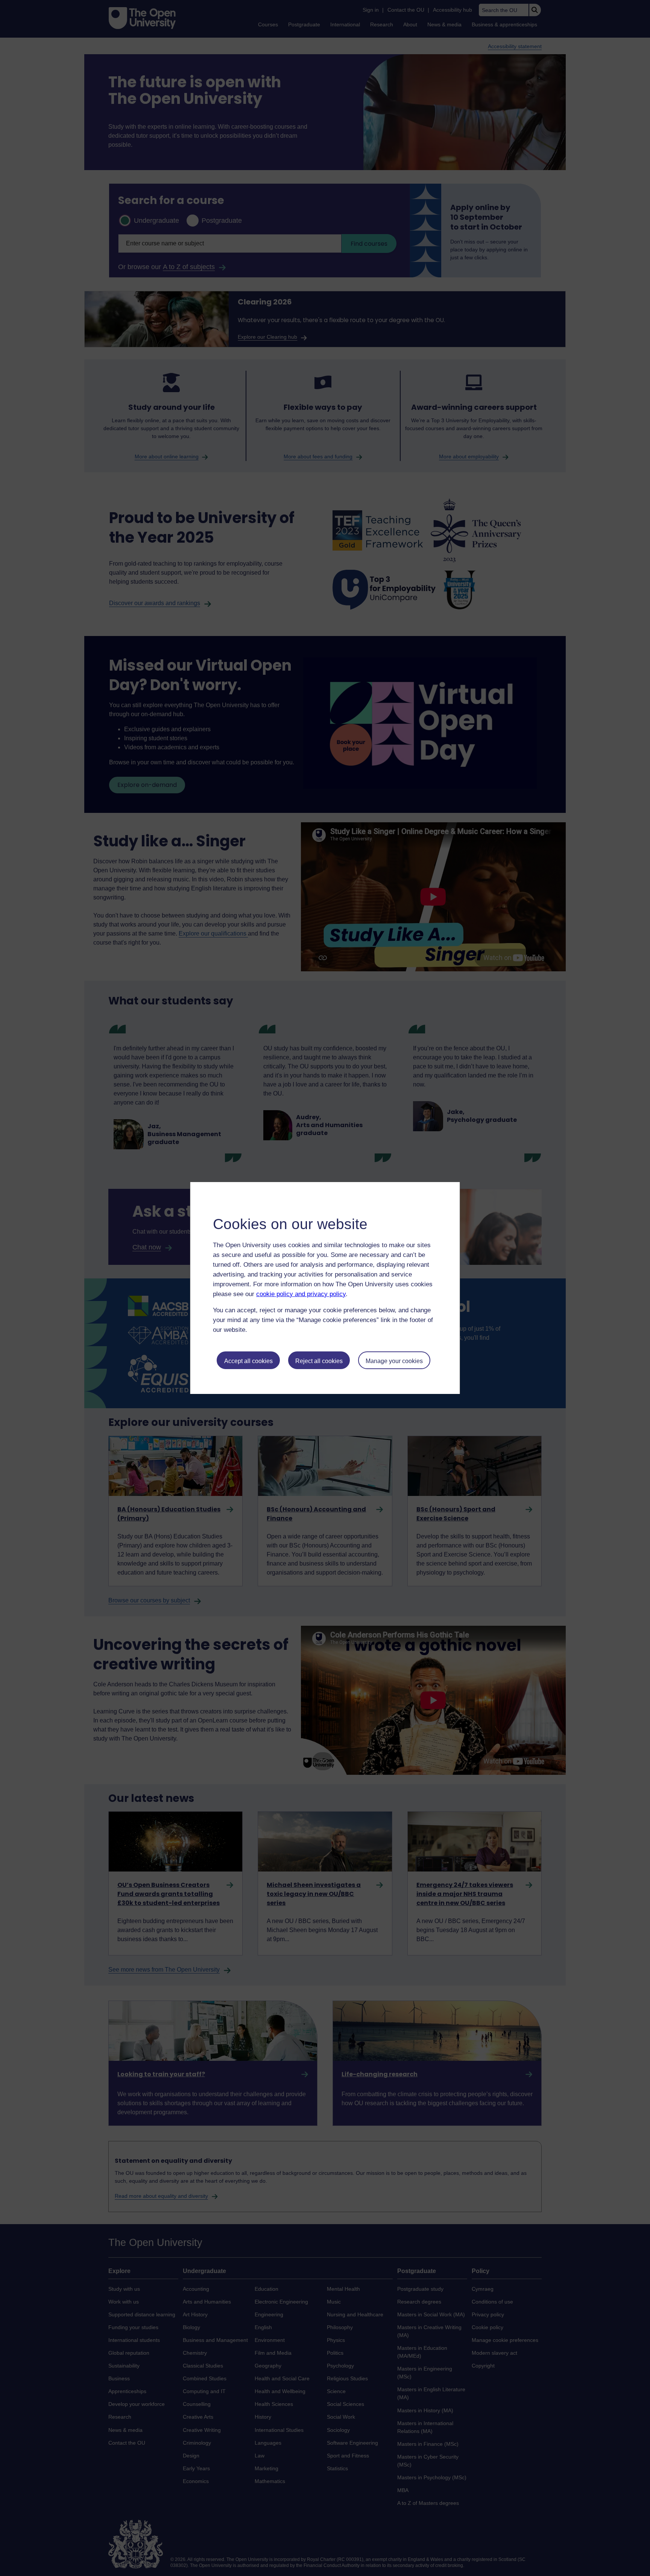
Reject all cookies (319, 1361)
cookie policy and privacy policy (301, 1294)
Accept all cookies (248, 1361)
